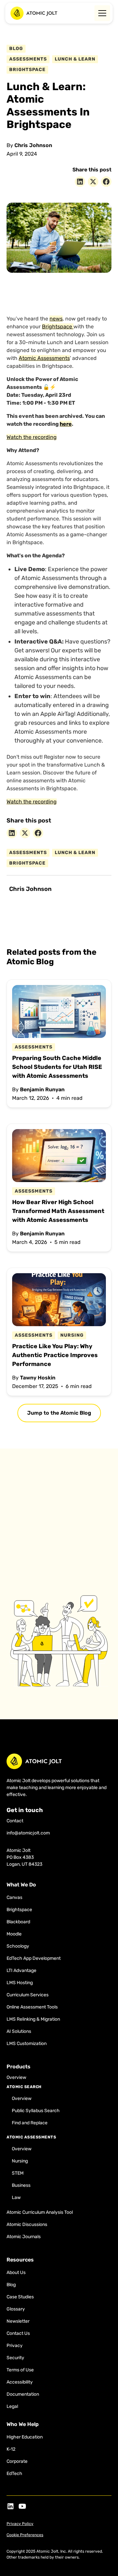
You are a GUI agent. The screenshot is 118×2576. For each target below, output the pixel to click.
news (56, 319)
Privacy (15, 2346)
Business (21, 2185)
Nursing (20, 2161)
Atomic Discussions (27, 2224)
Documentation (23, 2394)
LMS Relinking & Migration (33, 2019)
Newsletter (18, 2321)
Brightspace (58, 327)
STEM (18, 2173)
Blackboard (18, 1922)
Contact (15, 1821)
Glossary (16, 2309)
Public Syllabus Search (36, 2111)
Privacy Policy (20, 2524)
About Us (16, 2273)
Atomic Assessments (44, 358)
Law (16, 2197)
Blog (11, 2285)
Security (15, 2358)
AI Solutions (19, 2031)
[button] (101, 13)
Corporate (17, 2461)
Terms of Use (20, 2370)
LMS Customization (27, 2044)
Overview (16, 2077)
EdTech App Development (34, 1958)
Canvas (14, 1897)
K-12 (11, 2449)
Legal (12, 2406)
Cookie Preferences (25, 2535)
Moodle (14, 1934)
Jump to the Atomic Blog (59, 1413)
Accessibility (20, 2382)
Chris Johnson (33, 145)
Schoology (18, 1946)
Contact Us (18, 2333)
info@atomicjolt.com (28, 1833)
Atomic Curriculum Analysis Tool (40, 2212)
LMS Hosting (20, 1983)
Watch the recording (32, 437)
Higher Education (25, 2437)
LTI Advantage (21, 1970)
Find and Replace (30, 2123)
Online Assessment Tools (32, 2007)
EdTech (14, 2474)
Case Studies (20, 2297)
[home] (34, 13)
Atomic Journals (24, 2237)
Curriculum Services (28, 1995)
